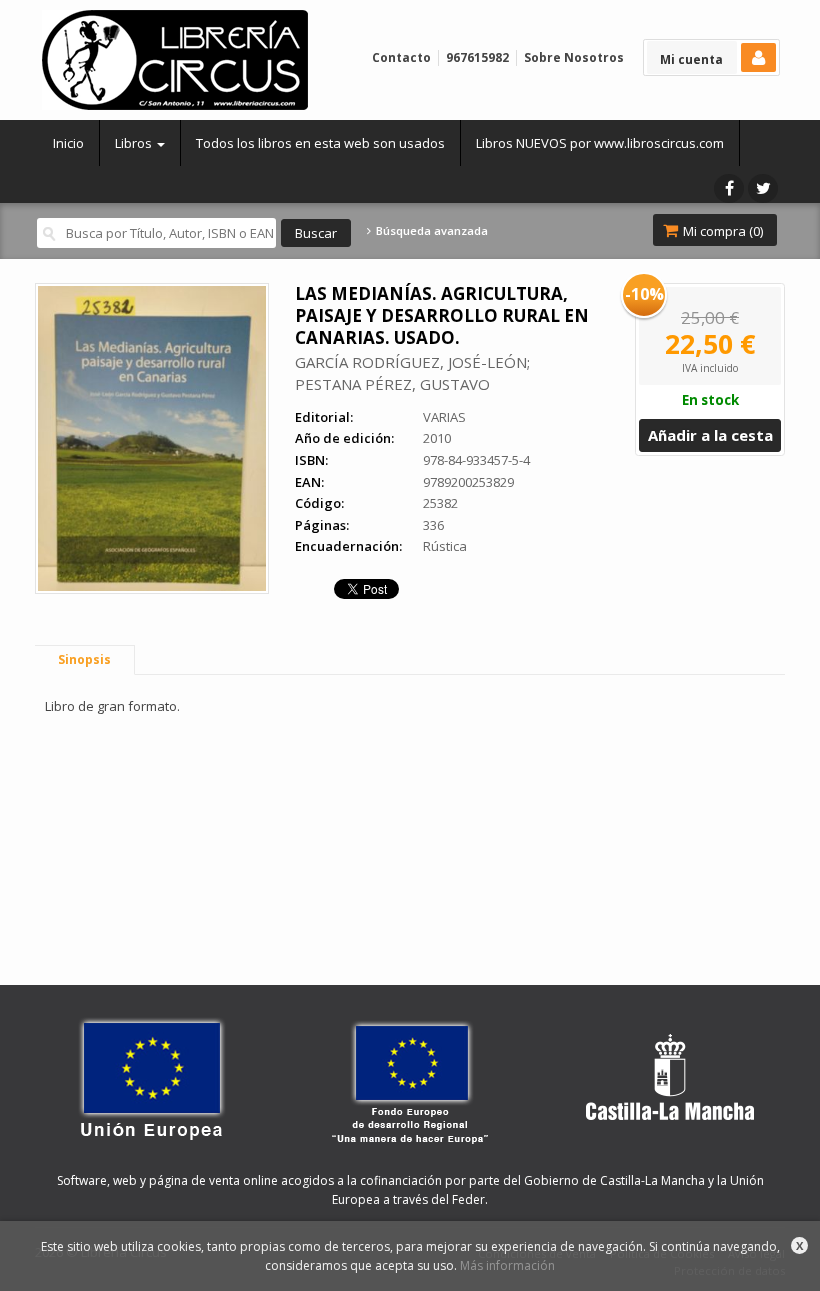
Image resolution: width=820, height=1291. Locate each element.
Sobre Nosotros (574, 57)
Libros (135, 143)
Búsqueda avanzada (430, 231)
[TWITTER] (763, 188)
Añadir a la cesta (710, 435)
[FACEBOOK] (729, 188)
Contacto (401, 57)
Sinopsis (84, 659)
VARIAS (444, 417)
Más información (507, 1265)
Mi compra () (721, 231)
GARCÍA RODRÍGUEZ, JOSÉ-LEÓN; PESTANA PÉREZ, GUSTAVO (412, 373)
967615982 (477, 57)
